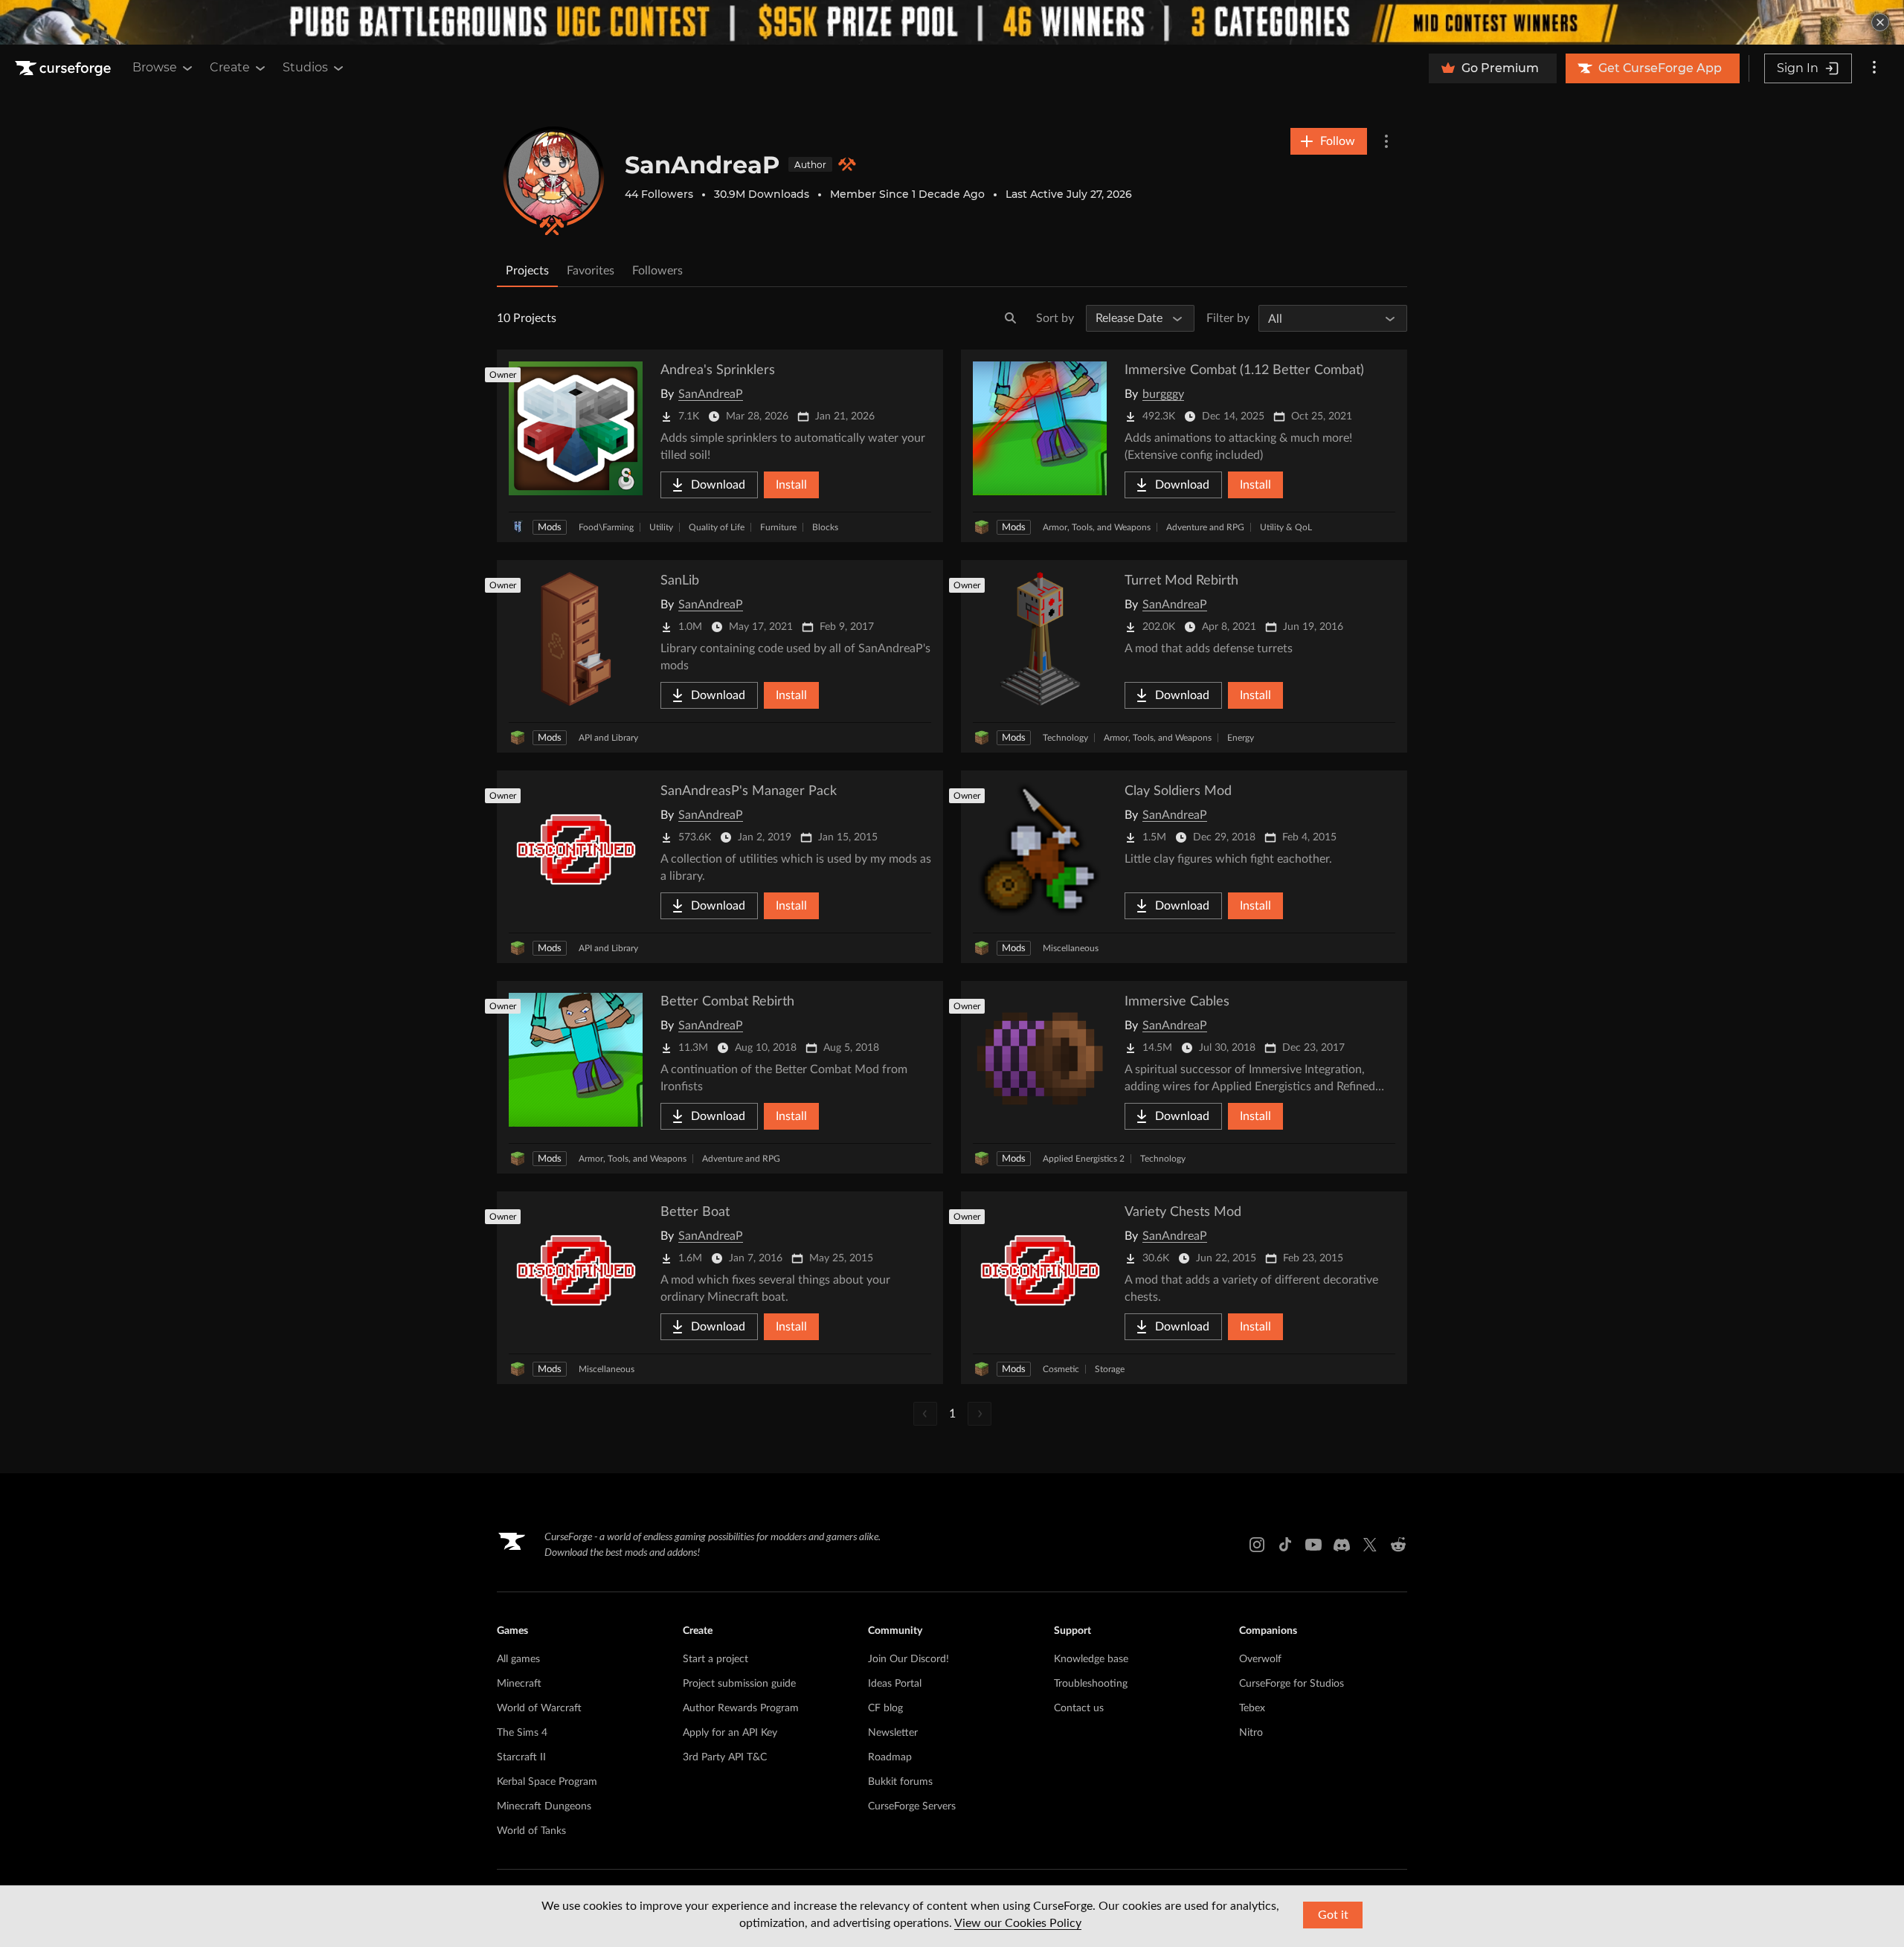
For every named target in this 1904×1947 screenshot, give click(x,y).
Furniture (778, 527)
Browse (155, 67)
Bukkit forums (900, 1782)
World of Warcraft (539, 1708)
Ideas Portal (895, 1684)
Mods (550, 528)
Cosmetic (1061, 1369)
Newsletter (893, 1733)
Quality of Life (717, 527)
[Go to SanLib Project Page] (720, 656)
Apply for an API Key (730, 1733)
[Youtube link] (1313, 1545)
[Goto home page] (65, 68)
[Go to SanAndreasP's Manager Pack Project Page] (720, 867)
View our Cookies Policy (1018, 1923)
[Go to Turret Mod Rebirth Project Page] (1184, 656)
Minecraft (519, 1684)
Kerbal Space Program (547, 1782)
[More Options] (1386, 141)
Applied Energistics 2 (1084, 1159)
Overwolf (1260, 1659)
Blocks (825, 527)
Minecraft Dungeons (544, 1806)
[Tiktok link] (1285, 1545)
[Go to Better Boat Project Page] (720, 1288)
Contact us (1079, 1708)
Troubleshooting (1091, 1684)
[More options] (1874, 68)
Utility (661, 527)
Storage (1110, 1369)
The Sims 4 (522, 1733)
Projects (527, 271)
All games (518, 1659)
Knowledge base (1091, 1659)
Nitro (1251, 1733)
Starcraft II (521, 1757)
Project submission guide (739, 1684)
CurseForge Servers (912, 1806)
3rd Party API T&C (725, 1757)
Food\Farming (606, 527)
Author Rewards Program (741, 1708)
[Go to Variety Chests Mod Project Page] (1184, 1288)
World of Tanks (531, 1831)
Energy (1241, 738)
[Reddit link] (1398, 1545)
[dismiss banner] (1880, 22)
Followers (657, 271)
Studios (305, 67)
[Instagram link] (1257, 1545)
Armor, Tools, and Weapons (1097, 527)
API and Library (608, 738)
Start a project (715, 1659)
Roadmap (890, 1757)
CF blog (885, 1708)
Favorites (591, 271)
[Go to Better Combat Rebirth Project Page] (720, 1077)
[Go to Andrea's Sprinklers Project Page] (720, 446)
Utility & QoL (1286, 527)
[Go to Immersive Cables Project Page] (1184, 1077)
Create (230, 67)
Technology (1065, 738)
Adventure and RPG (1205, 527)
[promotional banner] (952, 22)
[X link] (1370, 1545)
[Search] (1011, 318)
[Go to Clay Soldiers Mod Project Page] (1184, 867)
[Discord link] (1342, 1545)
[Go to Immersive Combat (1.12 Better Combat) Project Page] (1184, 446)
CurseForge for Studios (1292, 1684)
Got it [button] (1333, 1915)
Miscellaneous (1071, 948)
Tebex (1252, 1708)
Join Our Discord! (908, 1659)
